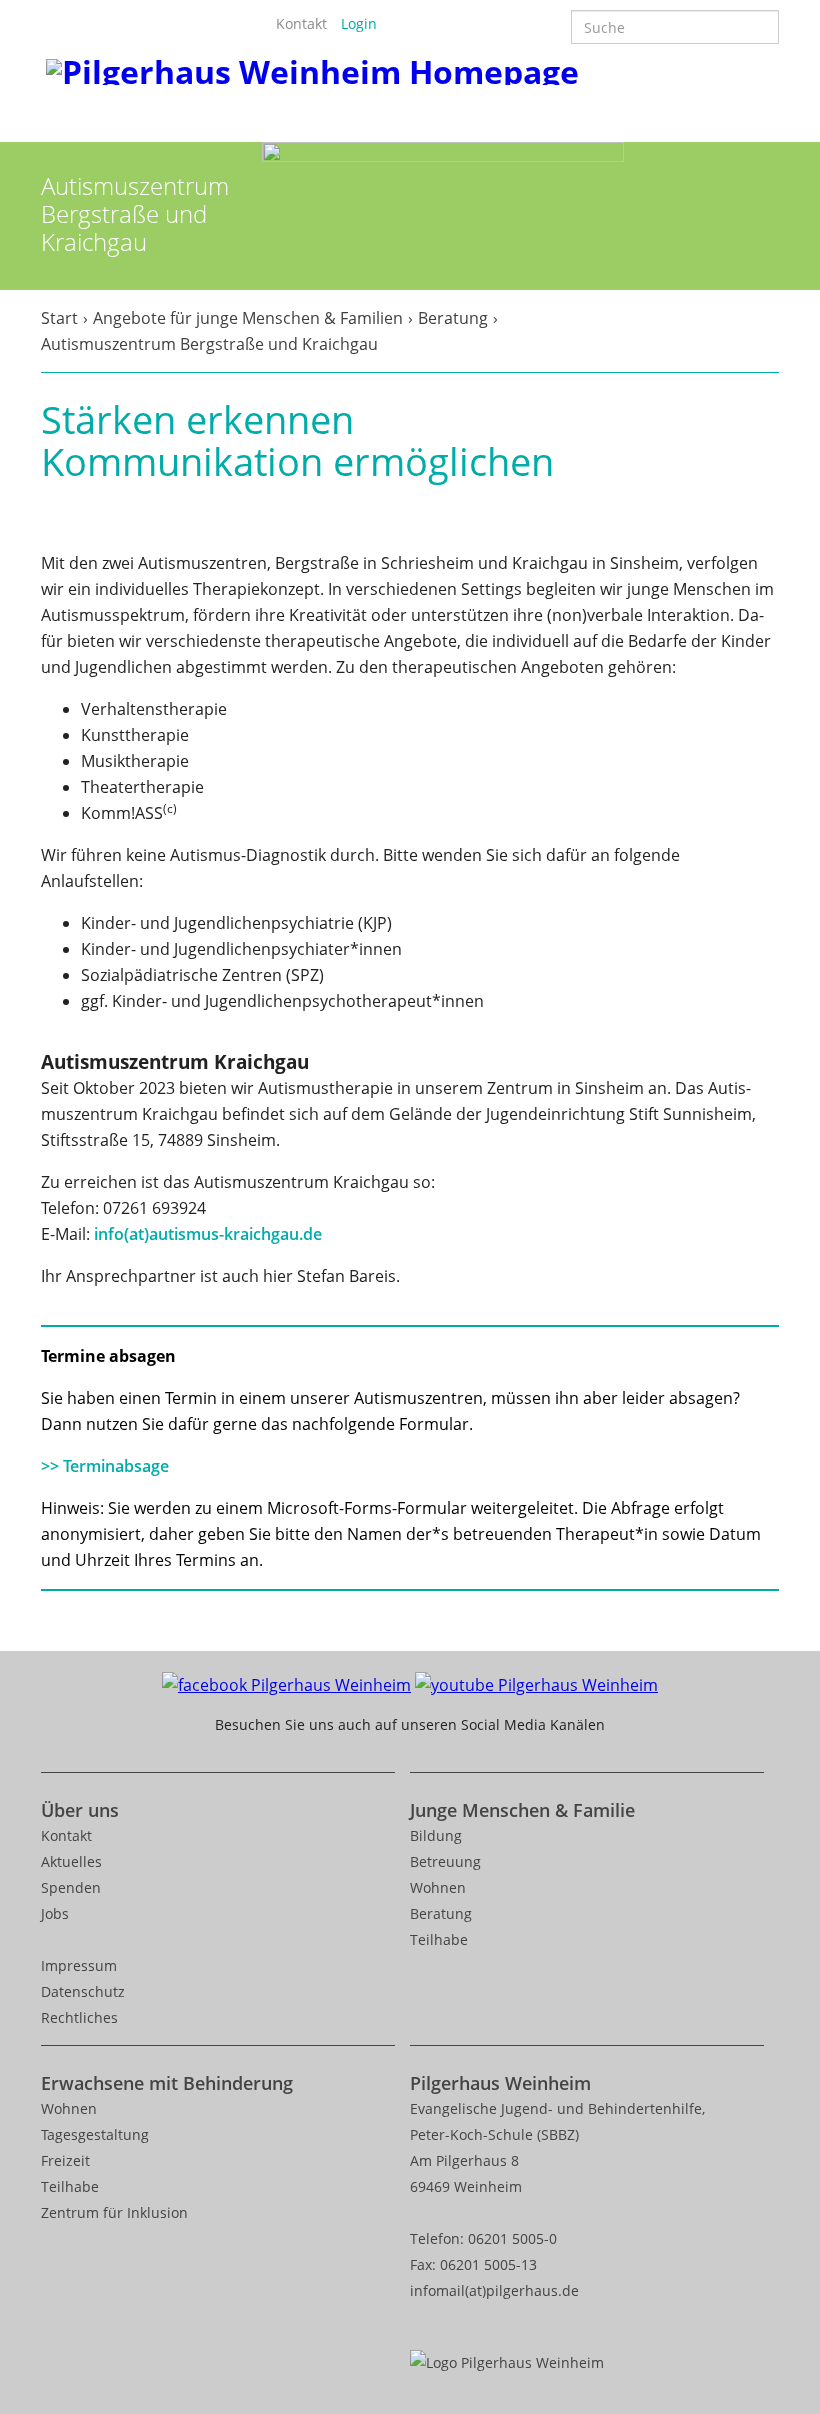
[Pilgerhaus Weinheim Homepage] (312, 68)
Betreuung (445, 1861)
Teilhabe (439, 1939)
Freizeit (65, 2160)
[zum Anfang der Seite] (781, 2330)
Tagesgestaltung (95, 2134)
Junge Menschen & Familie (522, 1810)
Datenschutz (83, 1991)
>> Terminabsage (105, 1466)
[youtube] (536, 1684)
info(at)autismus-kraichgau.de (208, 1234)
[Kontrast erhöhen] (451, 23)
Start (59, 318)
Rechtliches (79, 2017)
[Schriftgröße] (424, 23)
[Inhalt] (397, 23)
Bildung (436, 1835)
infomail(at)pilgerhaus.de (494, 2290)
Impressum (79, 1965)
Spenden (71, 1887)
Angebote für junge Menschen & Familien (248, 318)
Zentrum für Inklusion (114, 2212)
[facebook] (286, 1684)
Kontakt (301, 23)
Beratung (453, 318)
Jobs (55, 1913)
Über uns (80, 1810)
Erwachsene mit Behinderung (167, 2083)
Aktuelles (71, 1861)
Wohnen (438, 1887)
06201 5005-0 (512, 2238)
